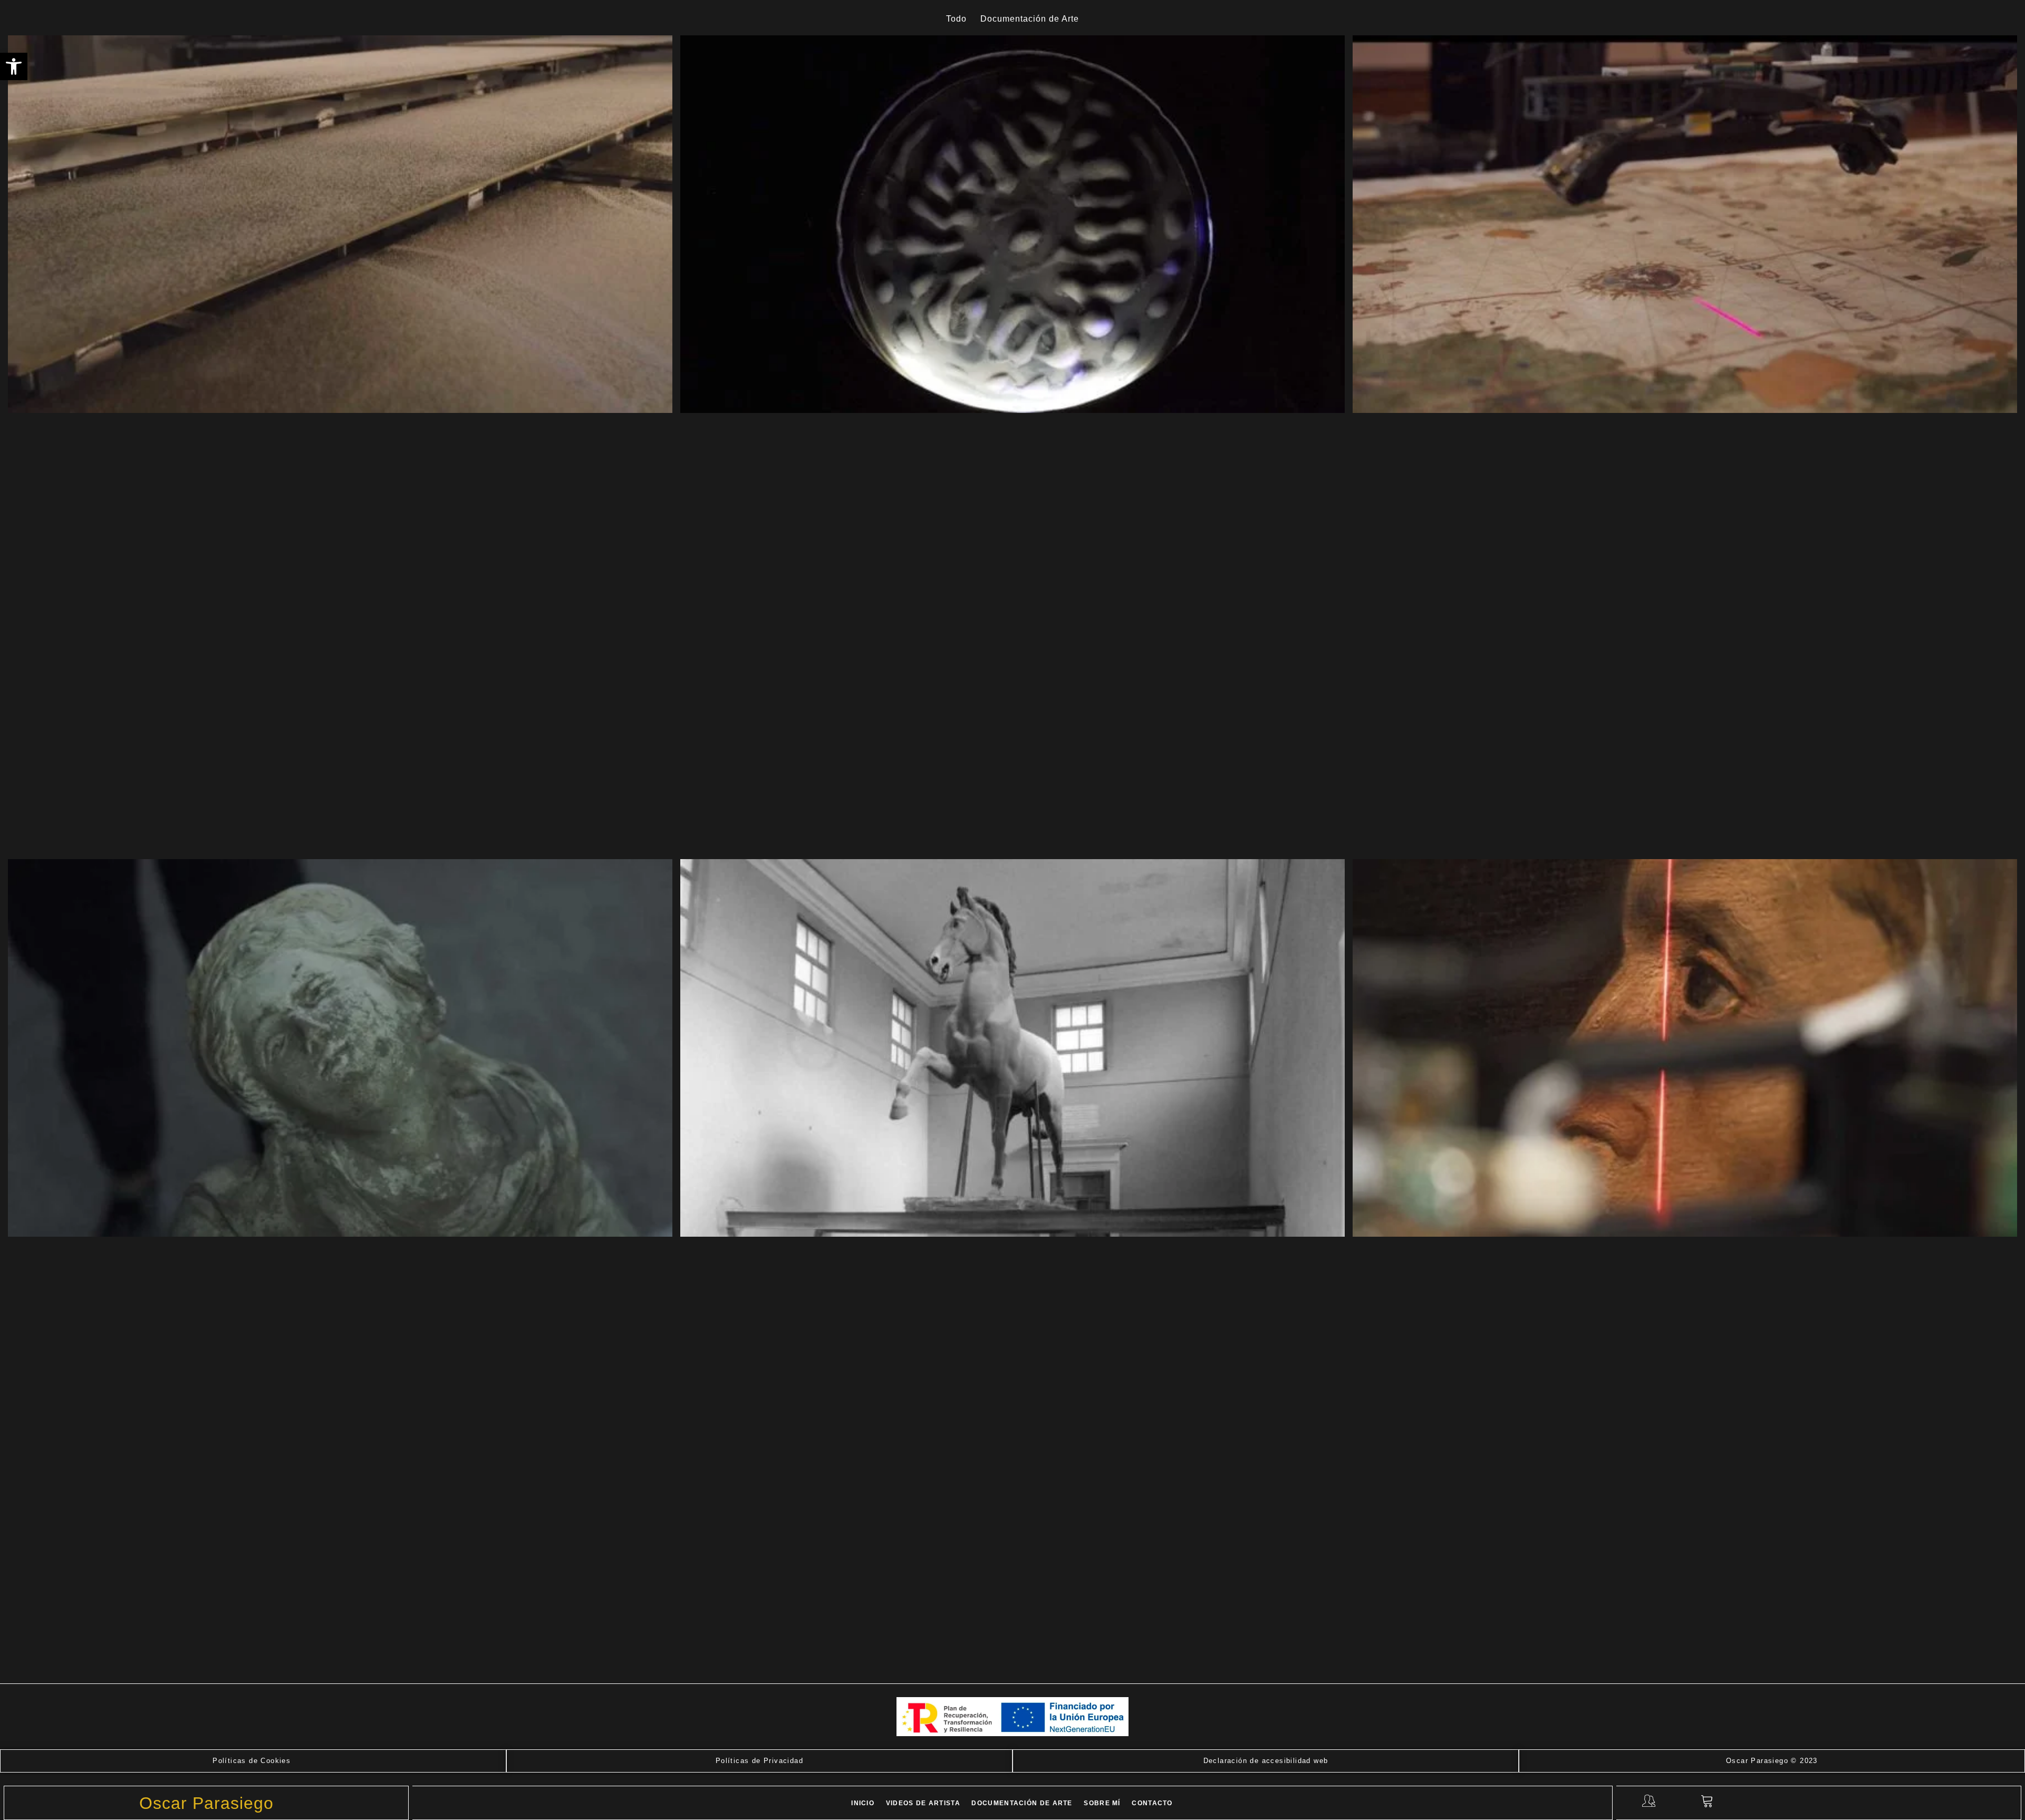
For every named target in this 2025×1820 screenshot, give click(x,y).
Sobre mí (1102, 1803)
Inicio (863, 1803)
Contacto (1152, 1803)
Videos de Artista (923, 1803)
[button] (14, 66)
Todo (956, 19)
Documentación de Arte (1022, 1803)
